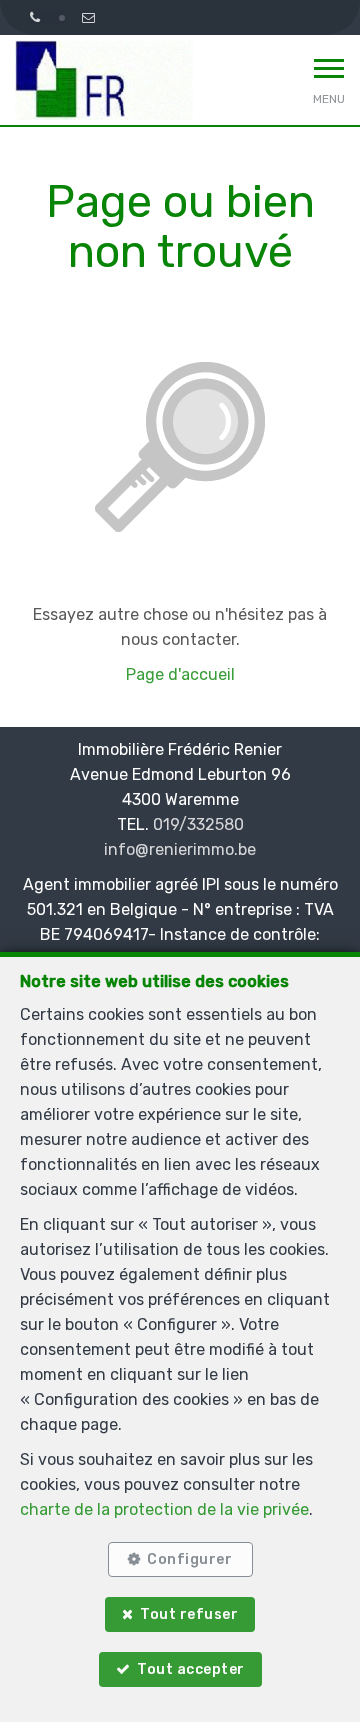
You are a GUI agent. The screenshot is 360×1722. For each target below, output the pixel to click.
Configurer (189, 1559)
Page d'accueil (180, 674)
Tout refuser (189, 1614)
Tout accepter (191, 1669)
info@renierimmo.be (180, 849)
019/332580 (198, 824)
